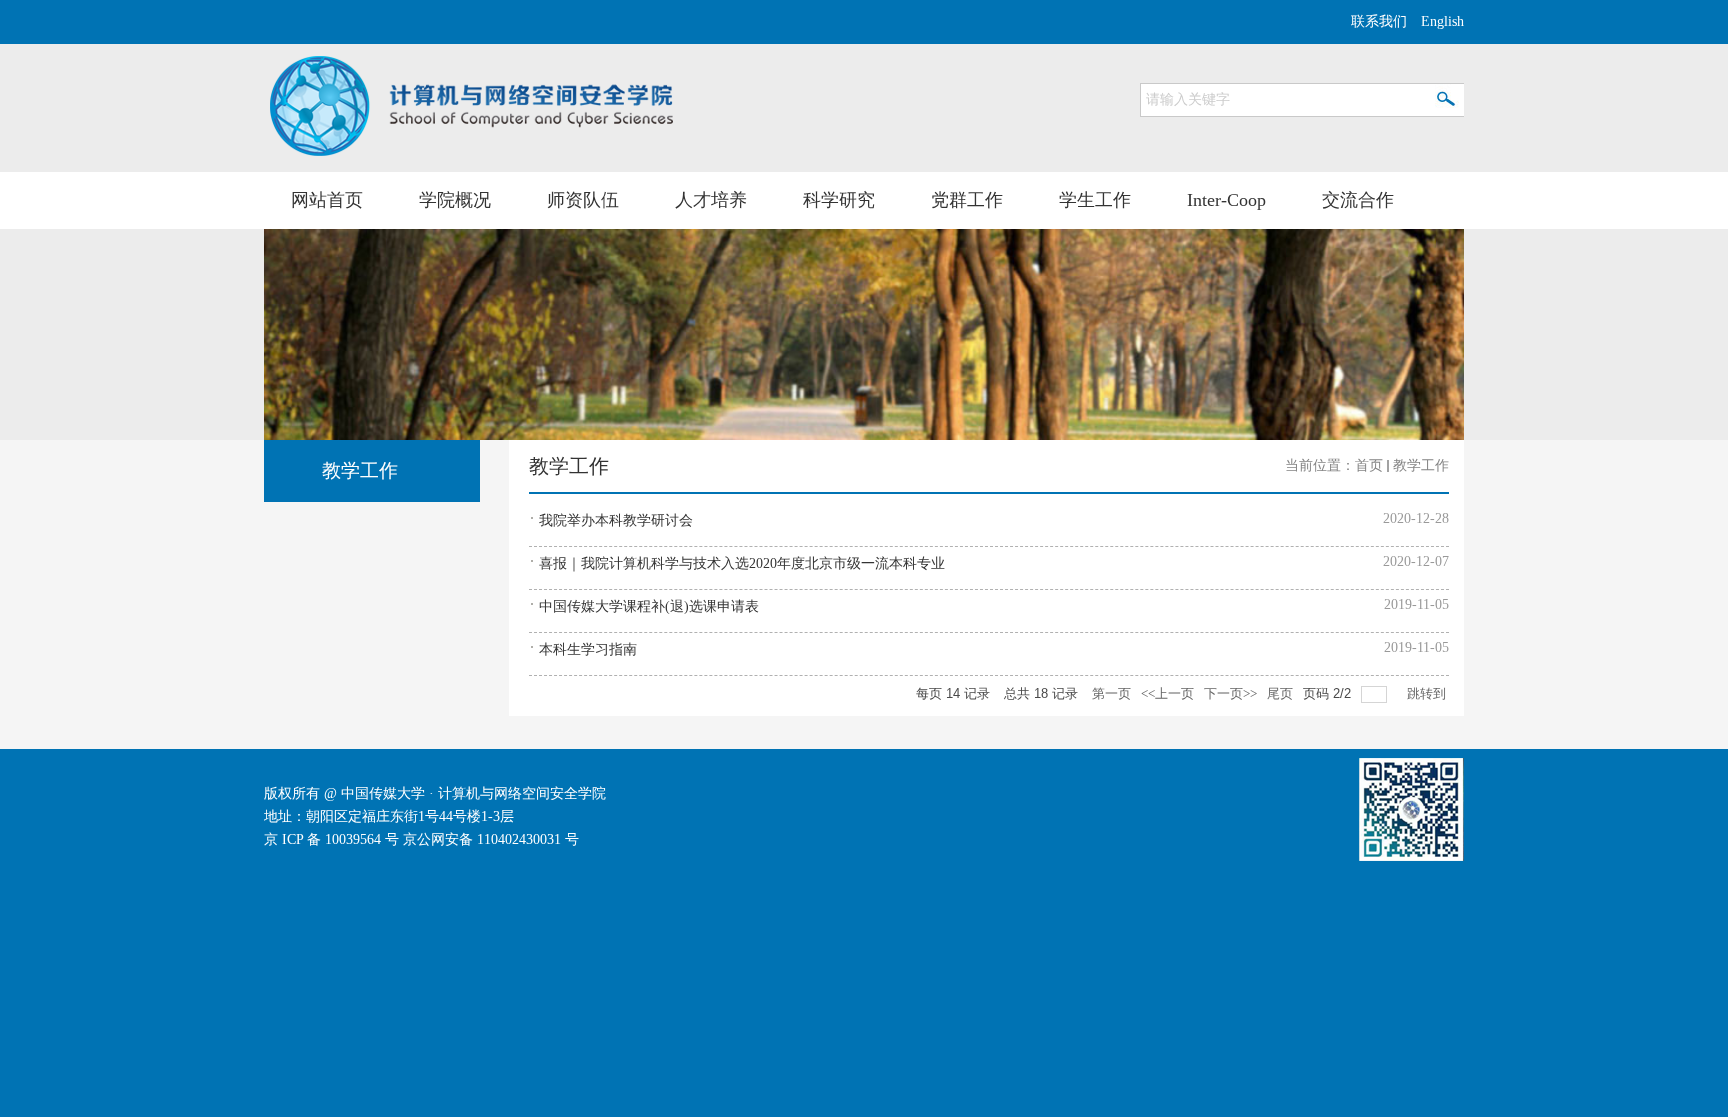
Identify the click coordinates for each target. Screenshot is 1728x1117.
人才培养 (711, 200)
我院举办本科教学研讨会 (616, 520)
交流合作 (1358, 200)
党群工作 (967, 200)
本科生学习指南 (588, 649)
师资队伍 (583, 200)
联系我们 (1379, 21)
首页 (1369, 465)
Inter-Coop (1226, 200)
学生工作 (1095, 200)
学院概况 (455, 200)
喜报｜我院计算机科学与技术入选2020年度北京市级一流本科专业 (742, 563)
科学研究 (839, 200)
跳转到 (1428, 693)
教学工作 (1421, 465)
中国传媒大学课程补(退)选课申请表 (649, 606)
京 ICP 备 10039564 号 (331, 839)
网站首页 (327, 200)
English (1442, 21)
